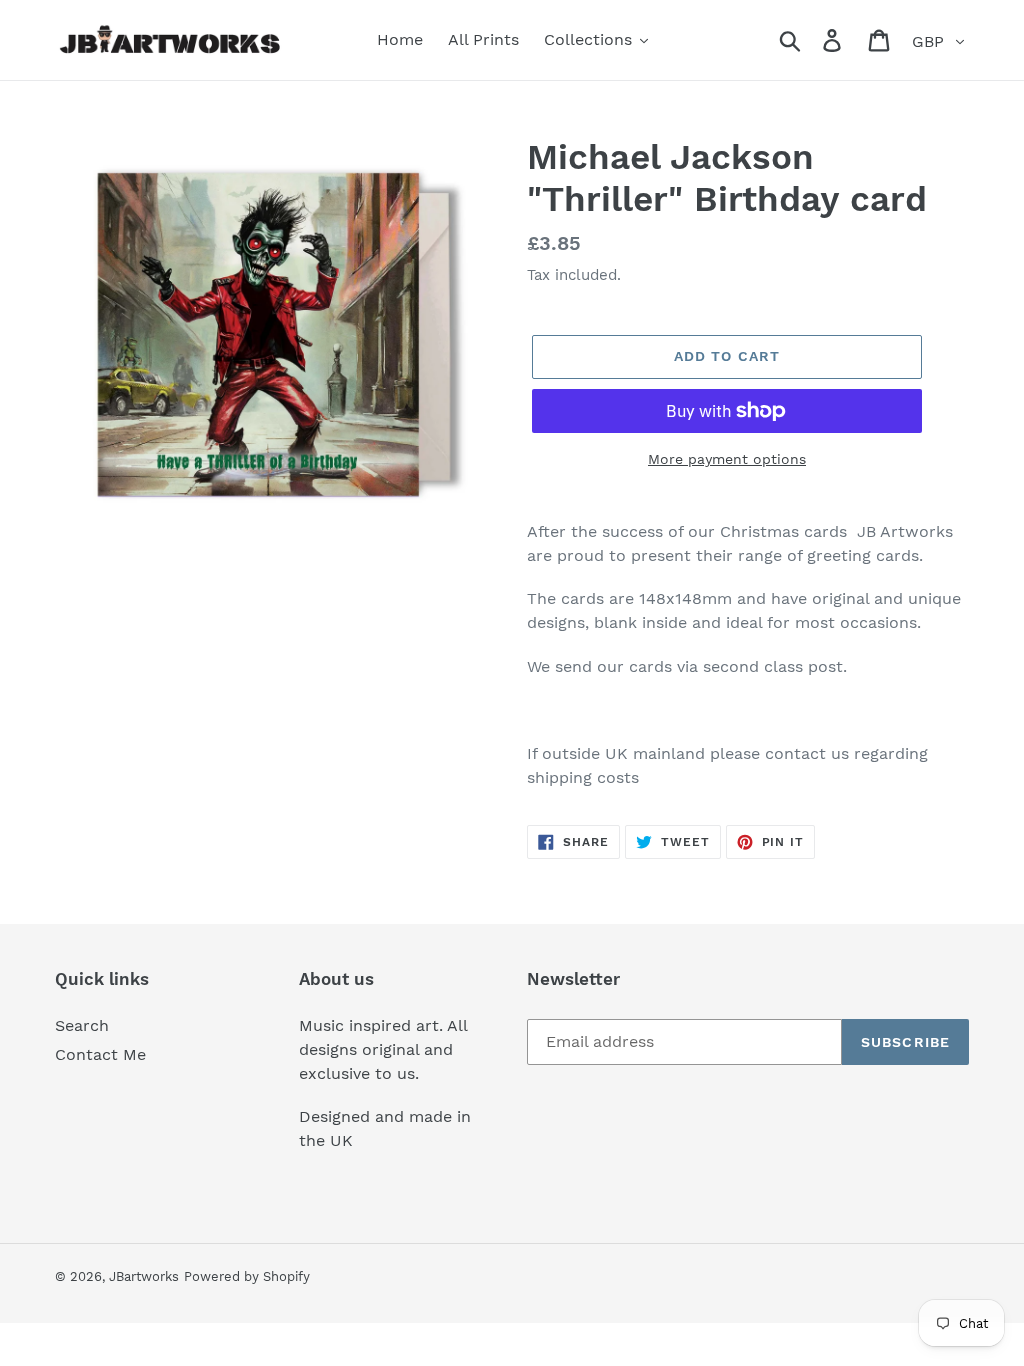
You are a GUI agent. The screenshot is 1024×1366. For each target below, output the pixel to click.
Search (82, 1025)
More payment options (727, 459)
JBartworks (144, 1276)
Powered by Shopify (247, 1276)
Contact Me (100, 1054)
